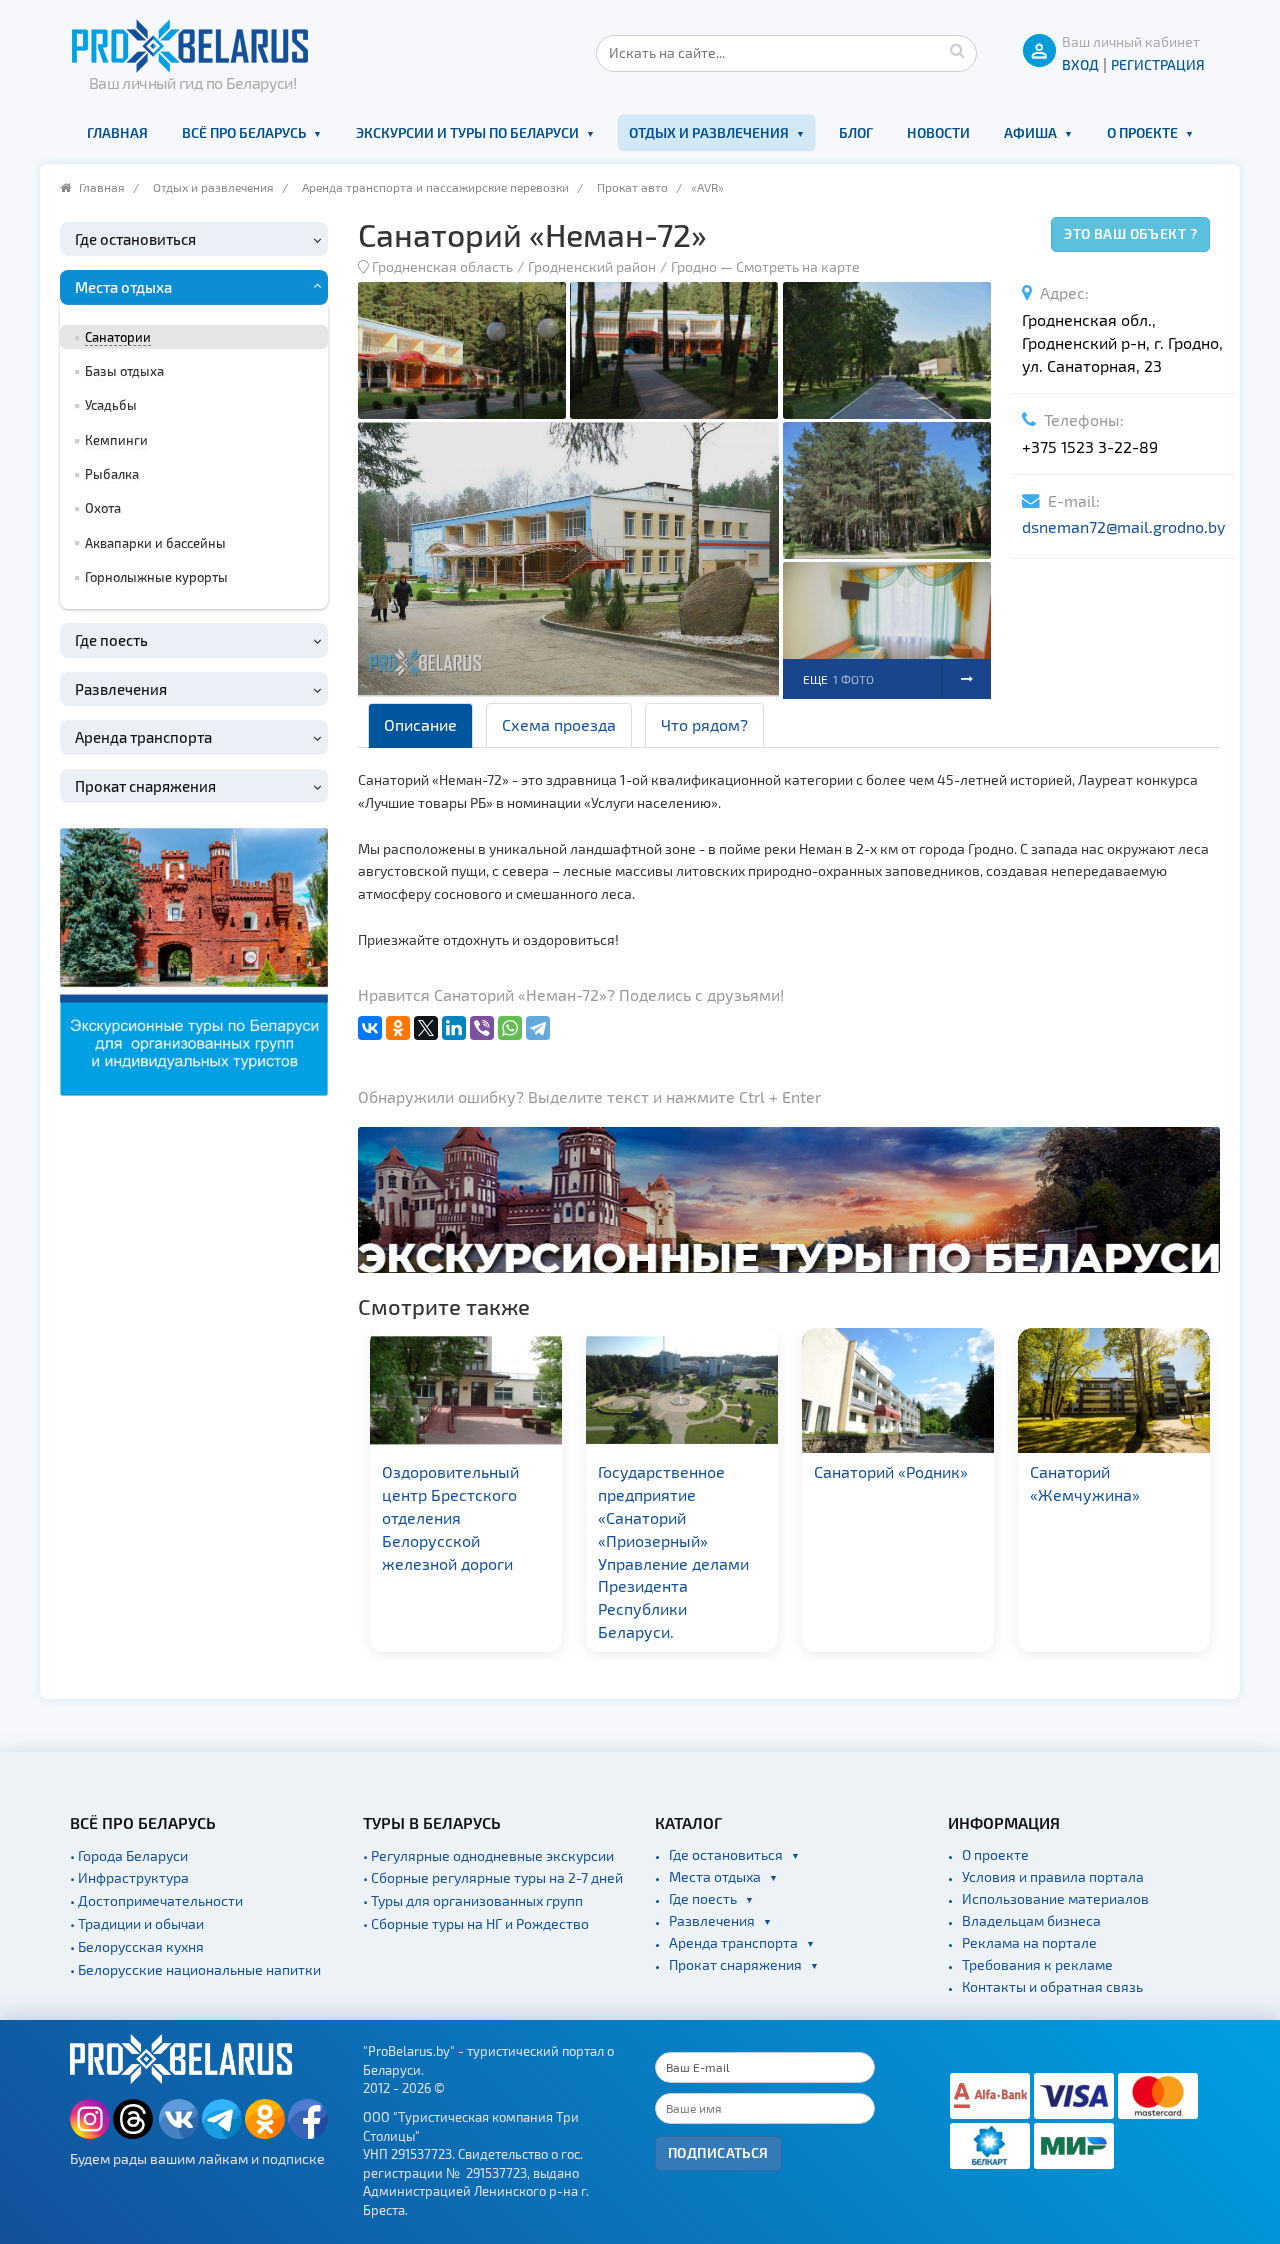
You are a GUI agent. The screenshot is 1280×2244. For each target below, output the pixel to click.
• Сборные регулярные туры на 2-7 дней (493, 1877)
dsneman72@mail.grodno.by (1123, 526)
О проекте (1142, 132)
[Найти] (957, 50)
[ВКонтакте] (370, 1028)
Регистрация (1158, 64)
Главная (117, 132)
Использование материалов (1055, 1898)
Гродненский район (592, 266)
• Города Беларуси (129, 1855)
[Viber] (482, 1028)
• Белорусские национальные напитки (195, 1969)
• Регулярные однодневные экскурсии (488, 1855)
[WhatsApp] (510, 1028)
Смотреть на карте (798, 266)
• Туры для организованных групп (473, 1900)
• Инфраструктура (129, 1877)
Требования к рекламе (1037, 1964)
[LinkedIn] (454, 1028)
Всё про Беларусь (244, 132)
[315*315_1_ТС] (194, 959)
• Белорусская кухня (137, 1946)
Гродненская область (442, 266)
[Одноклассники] (398, 1028)
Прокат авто (632, 187)
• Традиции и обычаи (137, 1923)
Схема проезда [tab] (559, 724)
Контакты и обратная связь (1052, 1986)
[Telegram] (538, 1028)
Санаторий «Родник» (793, 1471)
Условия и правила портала (1053, 1876)
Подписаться (718, 2152)
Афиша (1030, 132)
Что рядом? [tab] (704, 724)
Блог (856, 132)
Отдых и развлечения (709, 132)
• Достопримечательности (156, 1900)
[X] (426, 1028)
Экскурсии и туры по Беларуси (467, 132)
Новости (938, 132)
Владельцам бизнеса (1031, 1920)
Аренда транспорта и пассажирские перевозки (435, 187)
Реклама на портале (1029, 1942)
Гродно (694, 266)
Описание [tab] (420, 724)
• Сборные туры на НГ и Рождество (476, 1923)
